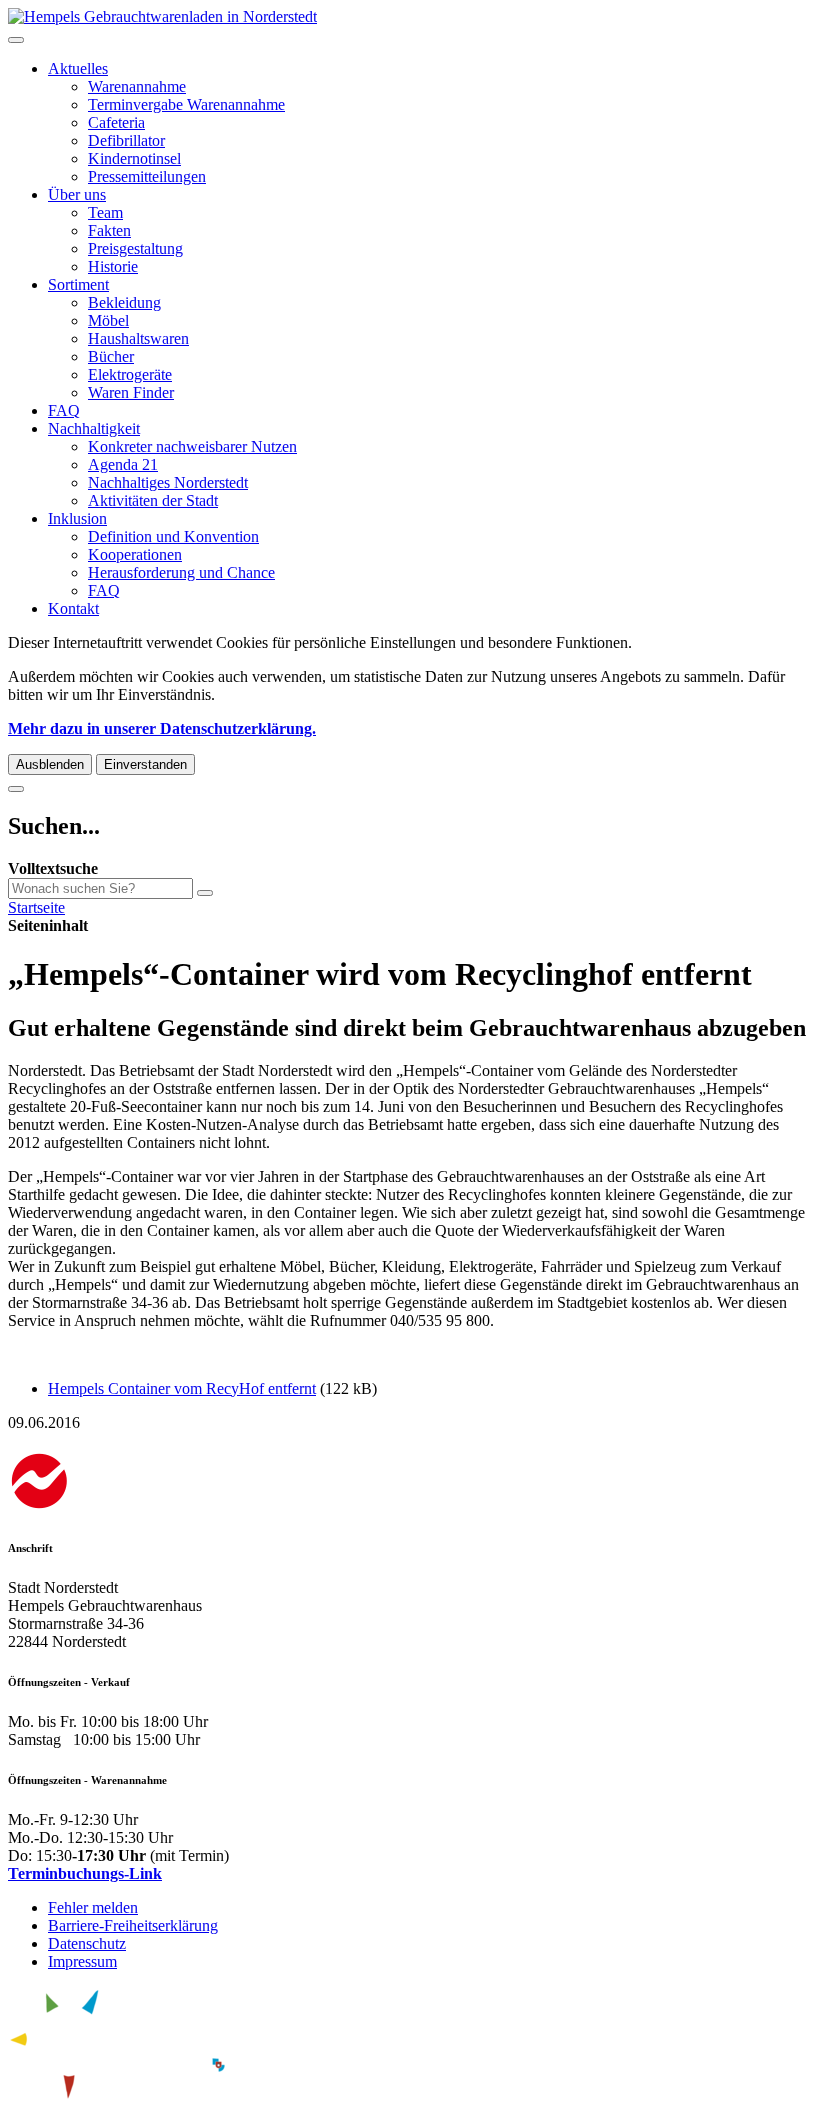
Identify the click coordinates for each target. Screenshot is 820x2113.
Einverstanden (145, 764)
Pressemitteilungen (147, 176)
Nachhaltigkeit (94, 428)
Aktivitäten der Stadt (153, 500)
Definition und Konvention (173, 536)
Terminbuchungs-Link (85, 1873)
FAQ (64, 410)
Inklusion (77, 518)
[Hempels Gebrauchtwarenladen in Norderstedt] (162, 16)
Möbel (108, 320)
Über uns (77, 194)
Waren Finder (131, 392)
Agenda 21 (123, 464)
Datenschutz (87, 1943)
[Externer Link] (410, 1483)
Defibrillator (126, 140)
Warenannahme (137, 86)
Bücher (111, 356)
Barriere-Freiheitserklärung (133, 1925)
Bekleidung (124, 302)
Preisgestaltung (135, 248)
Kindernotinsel (134, 158)
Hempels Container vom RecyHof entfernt (182, 1388)
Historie (113, 266)
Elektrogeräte (130, 374)
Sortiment (78, 284)
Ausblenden (50, 764)
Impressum (82, 1961)
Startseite (36, 907)
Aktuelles (78, 68)
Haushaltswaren (138, 338)
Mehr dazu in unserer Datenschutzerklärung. (162, 728)
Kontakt (73, 608)
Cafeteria (116, 122)
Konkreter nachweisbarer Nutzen (192, 446)
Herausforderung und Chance (181, 572)
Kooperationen (135, 554)
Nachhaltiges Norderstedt (168, 482)
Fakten (109, 230)
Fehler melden (93, 1907)
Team (105, 212)
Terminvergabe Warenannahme (186, 104)
